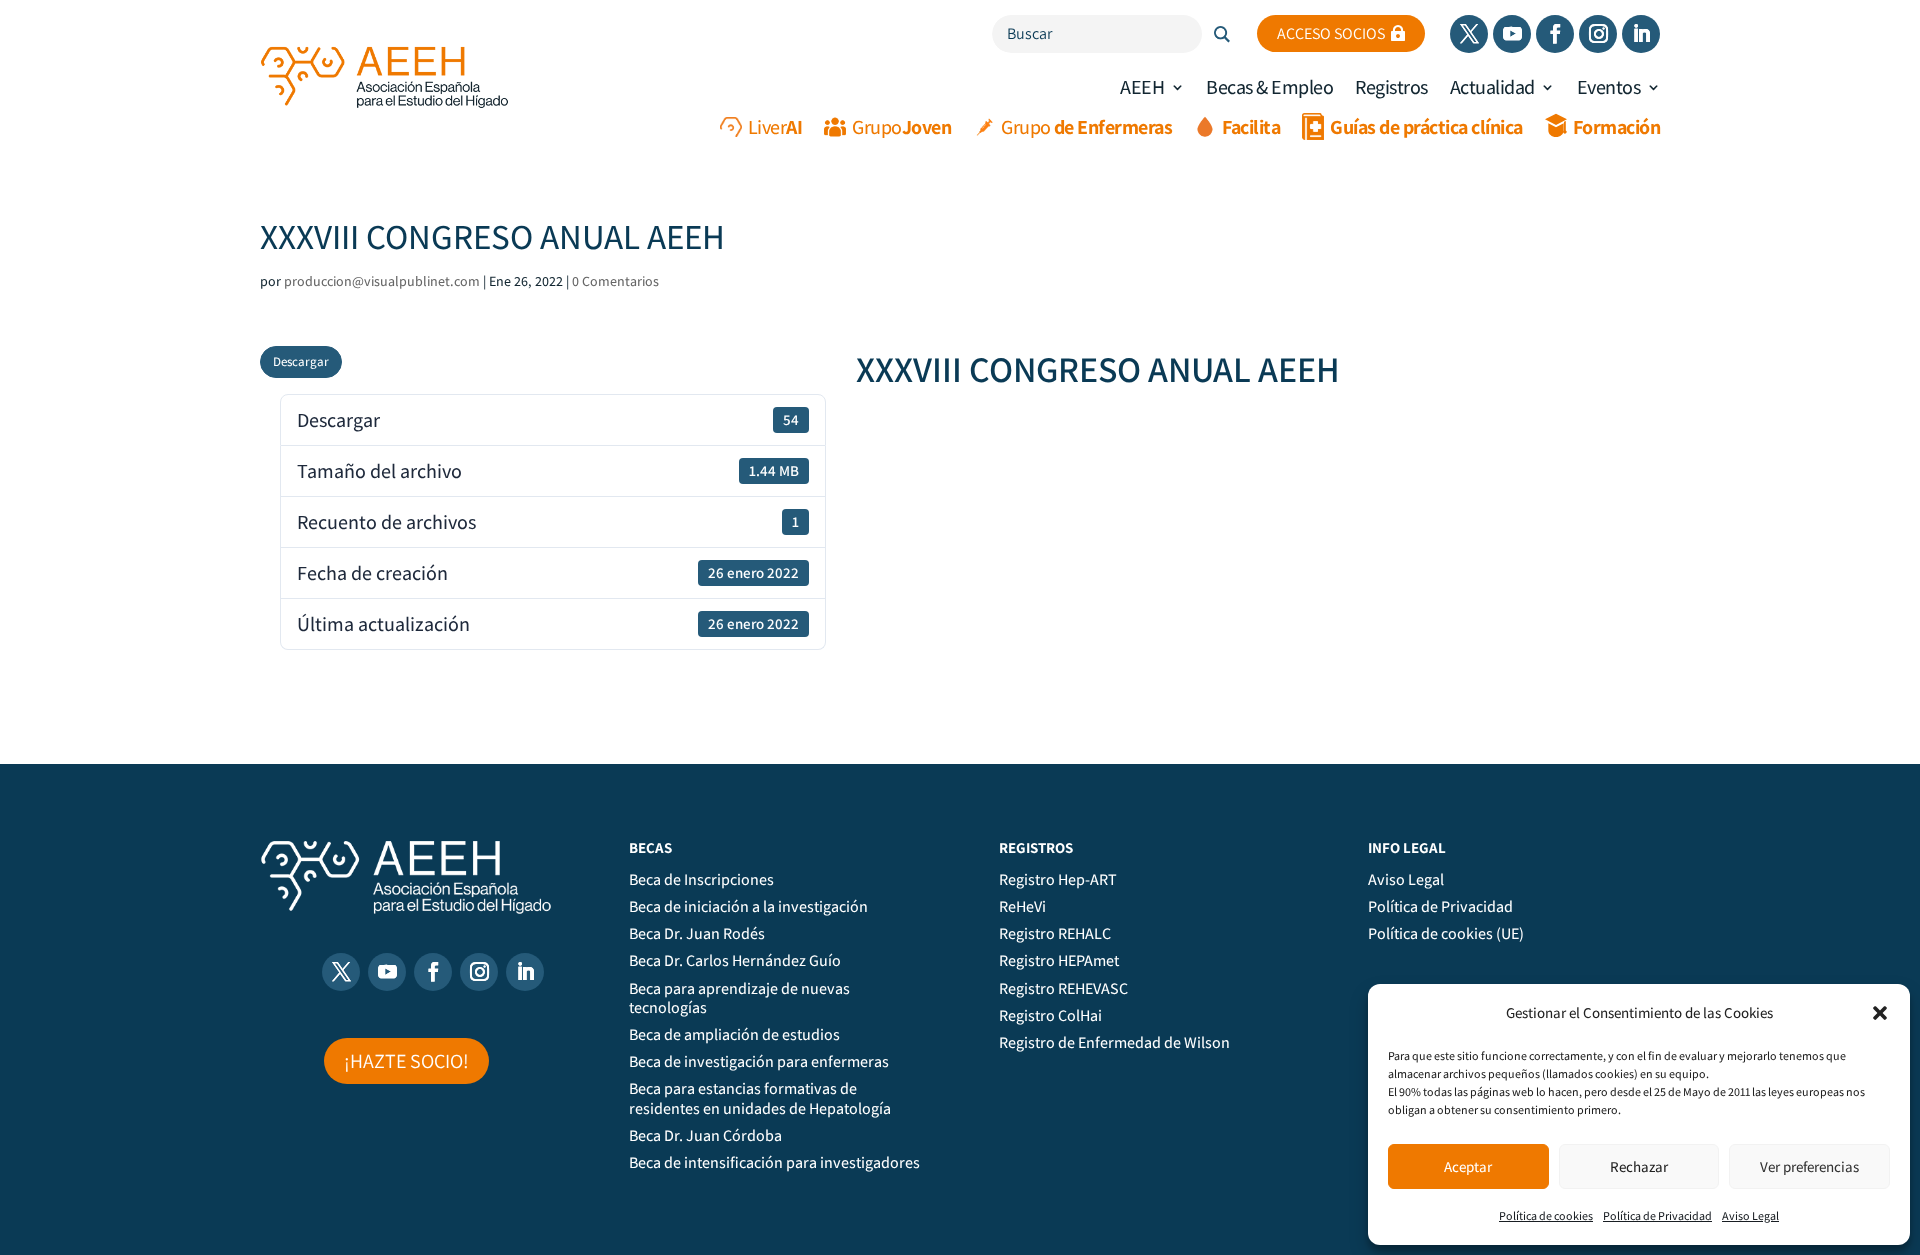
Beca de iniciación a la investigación (748, 907)
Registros (1391, 87)
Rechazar (1639, 1166)
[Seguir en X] (1469, 34)
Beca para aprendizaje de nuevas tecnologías (739, 998)
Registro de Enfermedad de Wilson (1114, 1043)
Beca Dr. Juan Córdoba (705, 1136)
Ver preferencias (1809, 1166)
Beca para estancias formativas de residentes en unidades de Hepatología (760, 1098)
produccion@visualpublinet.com (382, 281)
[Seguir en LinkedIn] (1641, 34)
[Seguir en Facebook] (1555, 34)
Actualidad (1492, 87)
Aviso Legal (1750, 1215)
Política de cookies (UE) (1446, 934)
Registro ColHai (1050, 1016)
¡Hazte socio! (406, 1061)
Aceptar (1468, 1166)
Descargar (301, 361)
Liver (775, 127)
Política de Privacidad (1657, 1215)
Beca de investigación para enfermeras (759, 1062)
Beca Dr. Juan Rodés (697, 934)
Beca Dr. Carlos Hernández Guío (735, 961)
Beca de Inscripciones (701, 880)
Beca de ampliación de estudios (734, 1035)
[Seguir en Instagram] (1598, 34)
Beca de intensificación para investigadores (774, 1163)
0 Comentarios (615, 281)
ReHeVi (1022, 907)
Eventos (1609, 87)
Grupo (901, 127)
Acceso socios (1331, 33)
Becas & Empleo (1269, 87)
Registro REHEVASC (1063, 989)
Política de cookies (1546, 1215)
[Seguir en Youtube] (1512, 34)
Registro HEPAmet (1059, 961)
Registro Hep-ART (1058, 880)
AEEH (1142, 87)
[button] (1880, 1013)
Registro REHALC (1055, 934)
